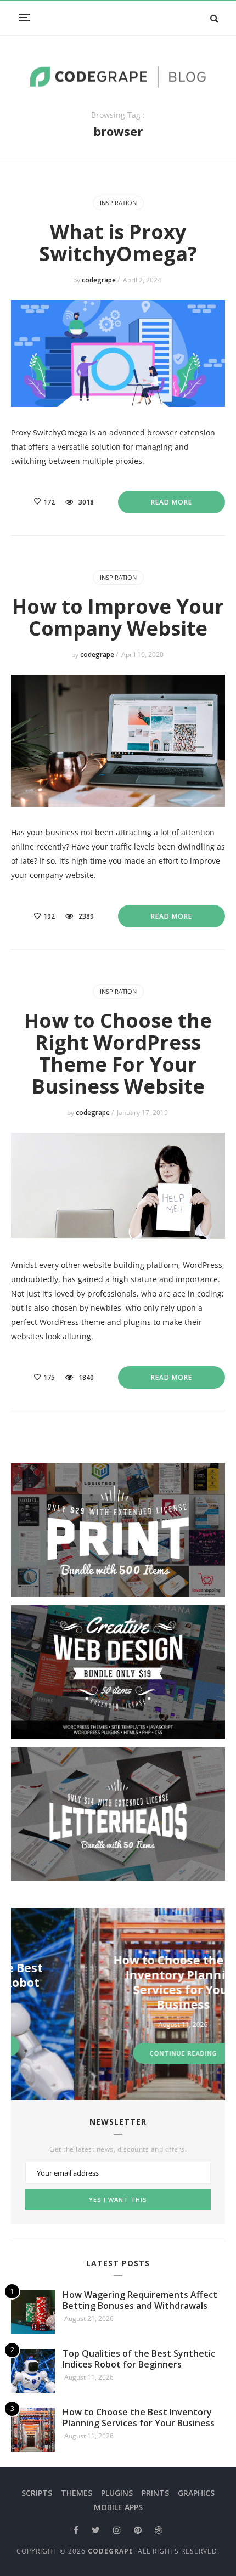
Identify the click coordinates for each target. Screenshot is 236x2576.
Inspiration (118, 203)
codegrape (100, 280)
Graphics (196, 2493)
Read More (172, 502)
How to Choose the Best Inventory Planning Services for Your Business (122, 1982)
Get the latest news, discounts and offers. (118, 2149)
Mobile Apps (118, 2507)
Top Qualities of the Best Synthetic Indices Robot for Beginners (139, 2359)
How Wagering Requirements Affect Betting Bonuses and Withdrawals (140, 2300)
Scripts (37, 2493)
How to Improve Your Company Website (118, 617)
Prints (155, 2493)
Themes (77, 2493)
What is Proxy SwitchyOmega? (118, 243)
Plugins (117, 2493)
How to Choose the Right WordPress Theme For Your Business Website (118, 1053)
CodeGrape (111, 2551)
